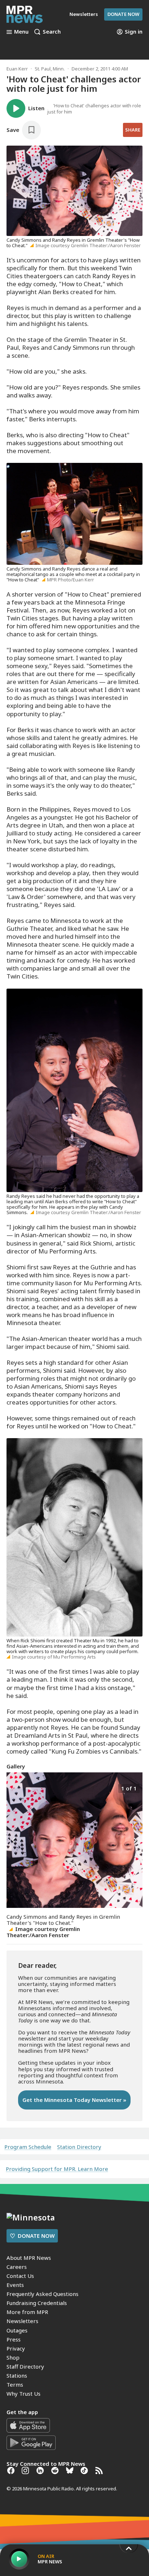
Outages (17, 2330)
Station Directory (79, 2147)
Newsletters (22, 2321)
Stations (17, 2375)
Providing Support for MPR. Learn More (57, 2169)
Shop (13, 2357)
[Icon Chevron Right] (135, 1840)
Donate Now (123, 14)
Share (133, 130)
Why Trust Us (24, 2394)
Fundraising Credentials (37, 2303)
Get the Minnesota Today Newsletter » (74, 2100)
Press (14, 2339)
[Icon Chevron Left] (14, 1840)
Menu (21, 32)
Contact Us (20, 2276)
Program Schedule (28, 2147)
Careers (17, 2267)
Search (52, 32)
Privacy (16, 2348)
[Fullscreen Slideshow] (14, 1788)
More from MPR (27, 2312)
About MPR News (29, 2258)
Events (15, 2285)
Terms (15, 2384)
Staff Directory (25, 2366)
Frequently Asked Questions (42, 2294)
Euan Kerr (17, 69)
